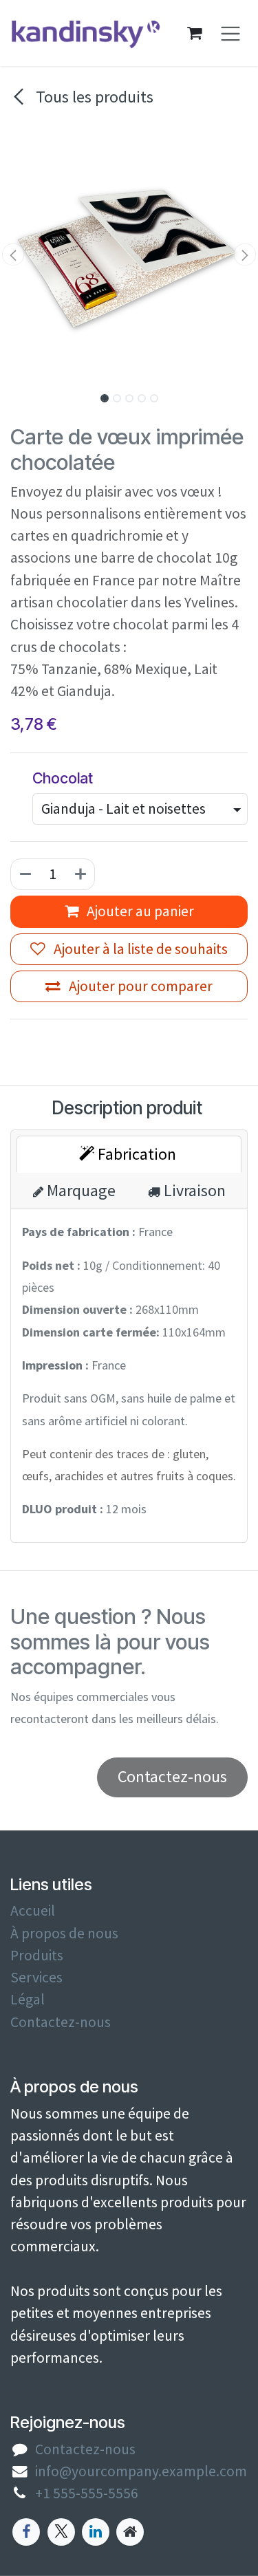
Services (36, 1977)
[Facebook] (26, 2532)
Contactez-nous (61, 2022)
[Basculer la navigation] (231, 33)
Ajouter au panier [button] (139, 911)
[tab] (129, 1154)
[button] (13, 255)
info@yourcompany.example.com (141, 2471)
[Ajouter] (81, 874)
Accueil (33, 1911)
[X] (61, 2532)
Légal (28, 1999)
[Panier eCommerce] (195, 33)
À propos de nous (64, 1933)
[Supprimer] (25, 874)
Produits (37, 1955)
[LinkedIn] (96, 2532)
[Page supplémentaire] (130, 2532)
